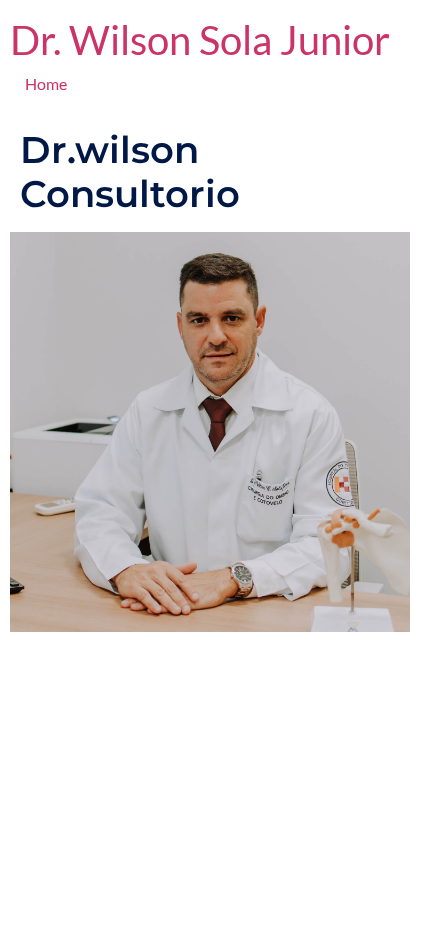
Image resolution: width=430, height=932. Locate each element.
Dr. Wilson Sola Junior (200, 40)
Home (46, 83)
